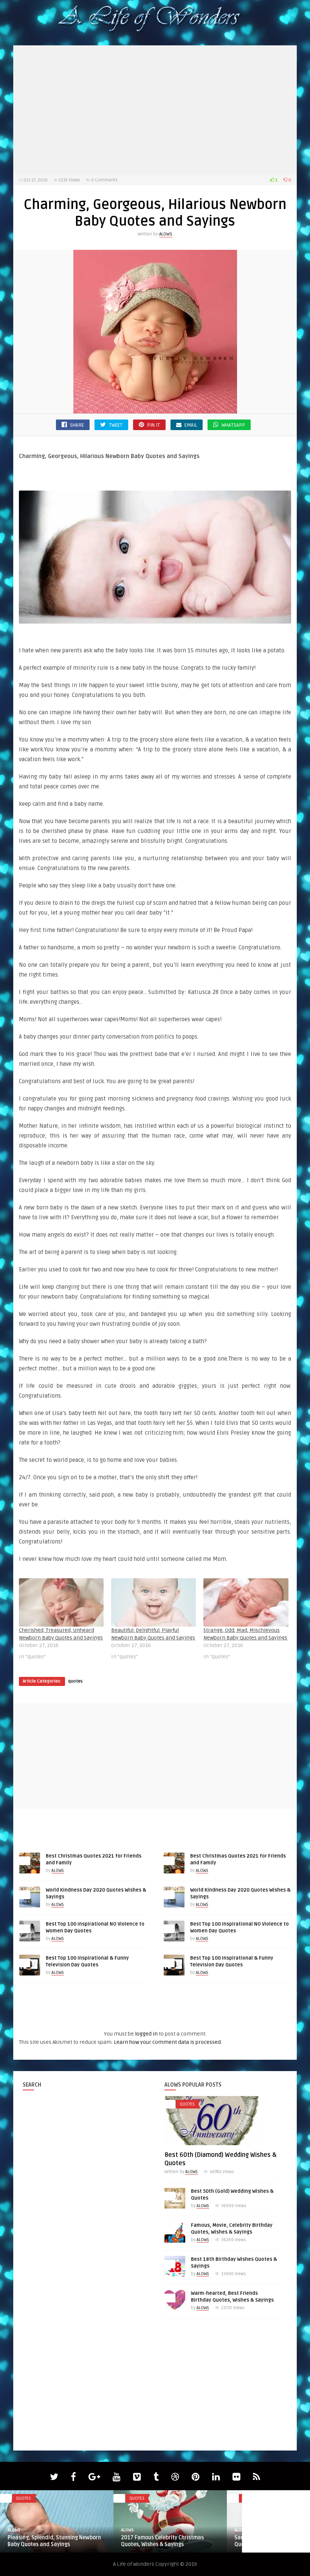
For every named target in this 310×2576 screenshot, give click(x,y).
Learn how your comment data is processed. (168, 2042)
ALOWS (166, 234)
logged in (146, 2034)
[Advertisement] (155, 110)
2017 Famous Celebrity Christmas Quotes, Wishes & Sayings (162, 2541)
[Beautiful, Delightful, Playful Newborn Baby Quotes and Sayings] (153, 1602)
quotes (75, 1681)
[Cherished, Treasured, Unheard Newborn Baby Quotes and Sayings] (61, 1602)
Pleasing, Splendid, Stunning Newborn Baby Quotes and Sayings (54, 2541)
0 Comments (104, 180)
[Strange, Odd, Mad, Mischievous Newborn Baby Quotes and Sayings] (246, 1602)
